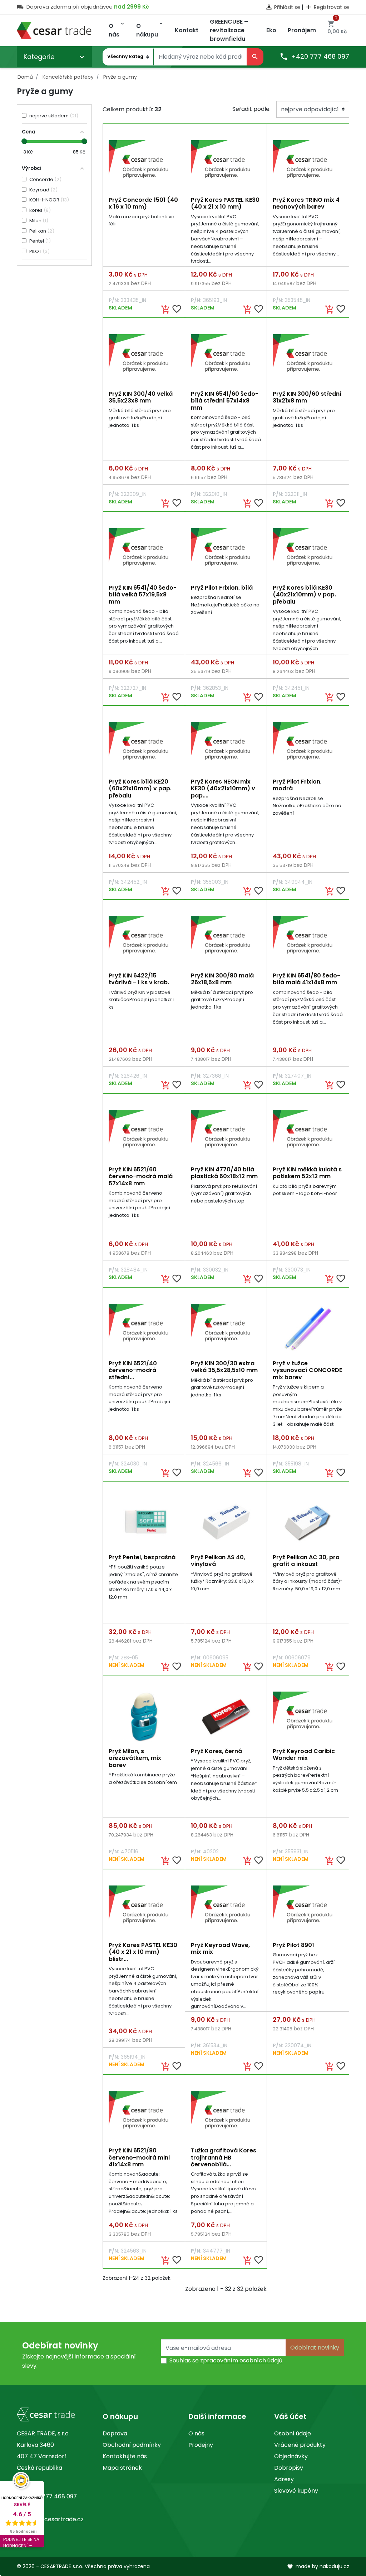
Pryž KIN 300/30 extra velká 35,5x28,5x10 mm (224, 1367)
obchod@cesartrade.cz (50, 2519)
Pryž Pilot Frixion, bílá (222, 588)
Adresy (284, 2479)
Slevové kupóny (296, 2491)
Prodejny (201, 2445)
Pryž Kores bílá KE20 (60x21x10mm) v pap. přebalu (140, 788)
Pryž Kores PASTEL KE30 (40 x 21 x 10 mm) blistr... (143, 1952)
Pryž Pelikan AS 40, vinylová (218, 1561)
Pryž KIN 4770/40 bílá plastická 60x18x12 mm (224, 1173)
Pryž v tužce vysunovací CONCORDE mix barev (307, 1370)
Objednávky (291, 2456)
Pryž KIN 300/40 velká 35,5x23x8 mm (141, 397)
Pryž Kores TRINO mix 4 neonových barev (306, 203)
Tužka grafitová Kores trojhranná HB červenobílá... (224, 2157)
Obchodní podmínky (132, 2445)
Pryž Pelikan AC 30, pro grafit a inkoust (306, 1561)
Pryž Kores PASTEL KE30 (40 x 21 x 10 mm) (225, 203)
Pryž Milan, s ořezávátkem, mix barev (135, 1758)
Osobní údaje (293, 2433)
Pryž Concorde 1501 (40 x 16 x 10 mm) (143, 203)
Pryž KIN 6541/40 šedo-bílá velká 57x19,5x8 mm (143, 594)
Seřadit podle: (251, 109)
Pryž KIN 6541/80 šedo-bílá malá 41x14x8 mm (306, 979)
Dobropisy (289, 2468)
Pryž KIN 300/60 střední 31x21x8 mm (307, 397)
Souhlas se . (226, 2360)
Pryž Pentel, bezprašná (142, 1557)
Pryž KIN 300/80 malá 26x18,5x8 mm (222, 979)
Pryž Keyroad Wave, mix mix (220, 1948)
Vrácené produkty (300, 2445)
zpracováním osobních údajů (241, 2360)
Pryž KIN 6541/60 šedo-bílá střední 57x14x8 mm (225, 401)
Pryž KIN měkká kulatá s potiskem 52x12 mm (307, 1173)
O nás (196, 2433)
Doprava (115, 2433)
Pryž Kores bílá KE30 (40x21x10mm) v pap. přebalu (304, 594)
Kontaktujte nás (125, 2456)
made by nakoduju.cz (318, 2566)
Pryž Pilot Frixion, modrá (297, 785)
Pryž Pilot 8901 (293, 1945)
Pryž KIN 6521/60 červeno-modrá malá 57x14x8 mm (141, 1176)
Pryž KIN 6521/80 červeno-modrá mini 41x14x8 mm (139, 2157)
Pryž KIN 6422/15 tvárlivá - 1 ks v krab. (139, 979)
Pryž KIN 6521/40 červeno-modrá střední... (133, 1370)
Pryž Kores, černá (216, 1751)
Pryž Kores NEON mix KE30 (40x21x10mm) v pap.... (223, 788)
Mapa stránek (122, 2468)
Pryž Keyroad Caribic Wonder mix (304, 1755)
